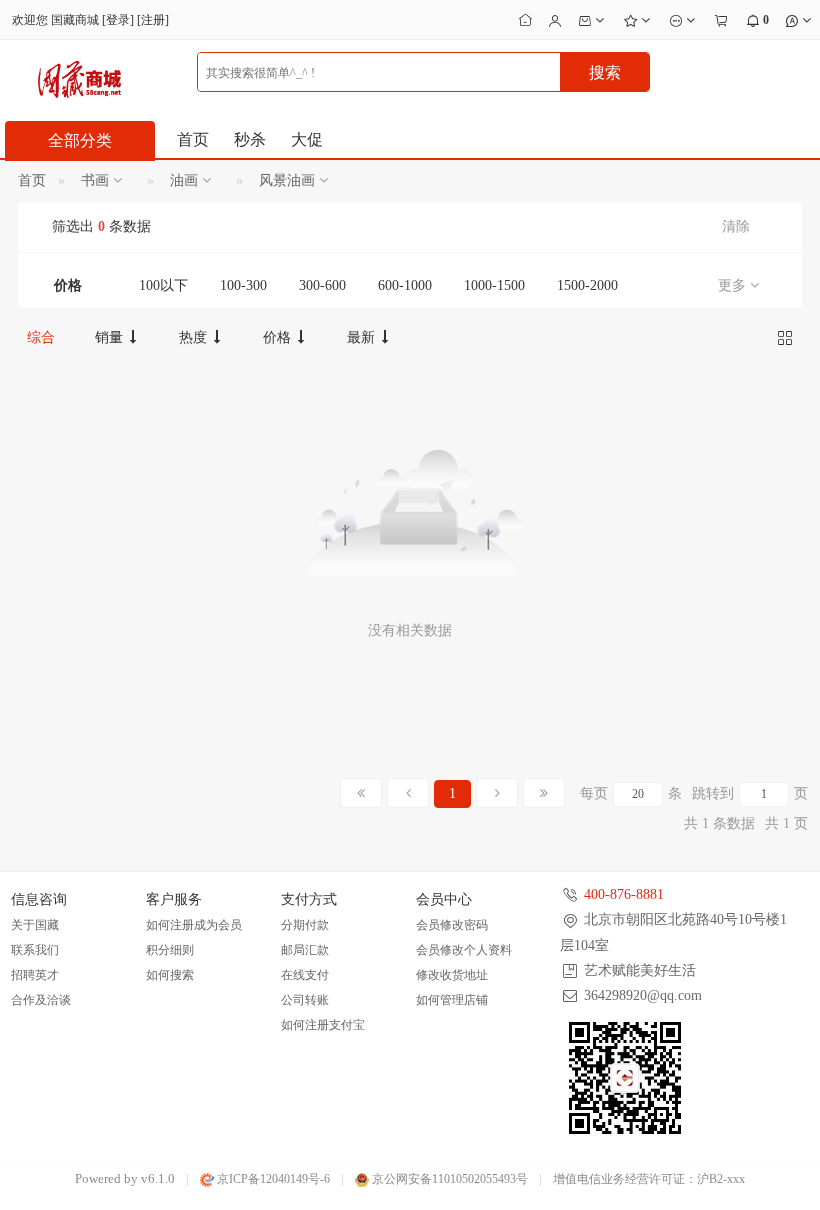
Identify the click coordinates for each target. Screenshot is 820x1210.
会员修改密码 (452, 925)
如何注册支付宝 (323, 1025)
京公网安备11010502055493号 (448, 1179)
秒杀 (250, 139)
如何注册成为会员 (194, 925)
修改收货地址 (452, 975)
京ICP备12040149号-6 (272, 1179)
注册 (153, 20)
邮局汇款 (305, 950)
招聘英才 (35, 975)
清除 (736, 226)
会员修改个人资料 (464, 950)
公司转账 (305, 1000)
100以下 (163, 285)
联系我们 (35, 950)
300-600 (322, 285)
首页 (193, 139)
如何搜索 (170, 975)
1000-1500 (494, 285)
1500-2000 (587, 285)
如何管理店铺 (452, 1000)
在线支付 (305, 975)
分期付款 (305, 925)
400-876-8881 (624, 894)
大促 (307, 139)
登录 (118, 20)
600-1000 (405, 285)
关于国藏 (35, 925)
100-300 (243, 285)
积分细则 (170, 950)
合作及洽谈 (41, 1000)
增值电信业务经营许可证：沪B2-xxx (649, 1179)
